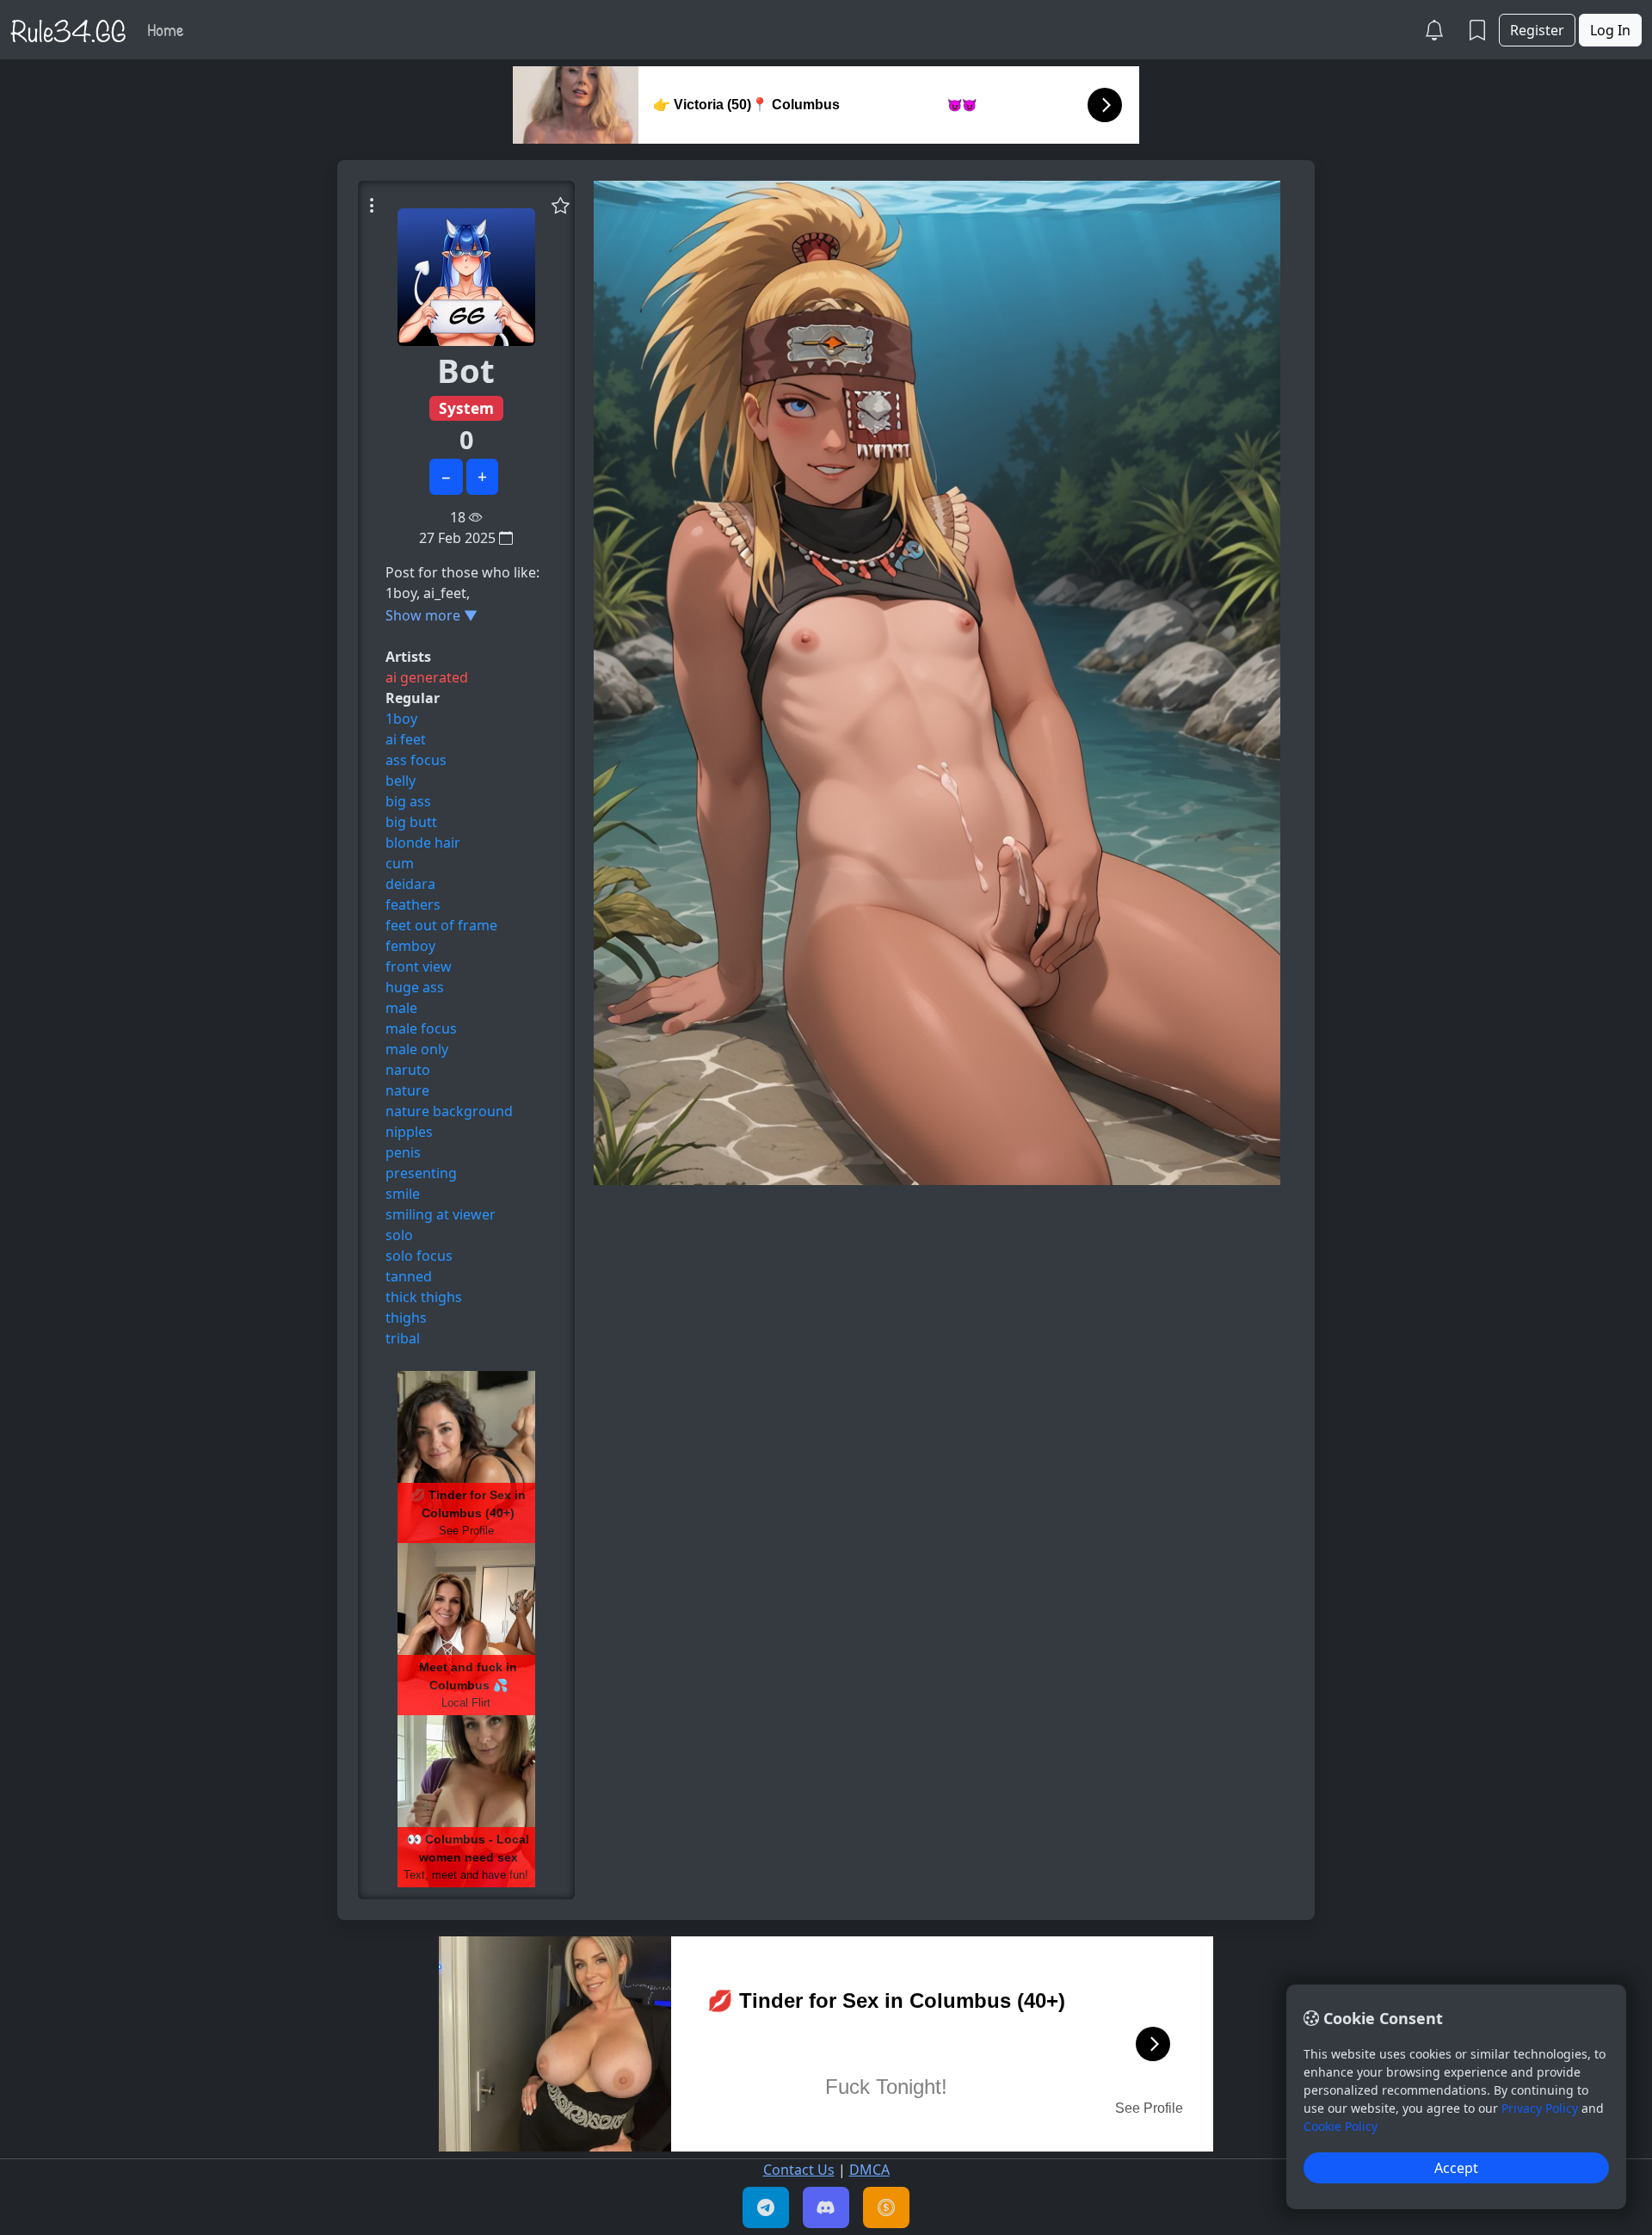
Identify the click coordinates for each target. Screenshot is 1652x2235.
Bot (466, 370)
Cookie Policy (1341, 2126)
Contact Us (799, 2170)
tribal (403, 1338)
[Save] (561, 205)
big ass (408, 801)
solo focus (419, 1256)
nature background (449, 1111)
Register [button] (1537, 30)
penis (403, 1152)
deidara (410, 884)
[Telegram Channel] (766, 2207)
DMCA (869, 2170)
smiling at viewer (441, 1214)
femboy (410, 946)
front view (419, 966)
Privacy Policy (1540, 2108)
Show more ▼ (431, 615)
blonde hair (423, 843)
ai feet (406, 739)
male (401, 1008)
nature (407, 1090)
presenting (421, 1173)
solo (399, 1235)
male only (417, 1049)
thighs (406, 1318)
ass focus (416, 760)
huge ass (415, 987)
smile (403, 1194)
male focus (421, 1028)
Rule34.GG (68, 29)
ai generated (427, 677)
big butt (411, 822)
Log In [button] (1610, 30)
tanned (409, 1276)
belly (401, 781)
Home (166, 29)
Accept (1456, 2168)
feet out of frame (441, 925)
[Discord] (826, 2207)
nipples (409, 1132)
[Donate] (886, 2207)
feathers (413, 904)
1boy (401, 719)
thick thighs (424, 1297)
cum (400, 863)
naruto (408, 1070)
